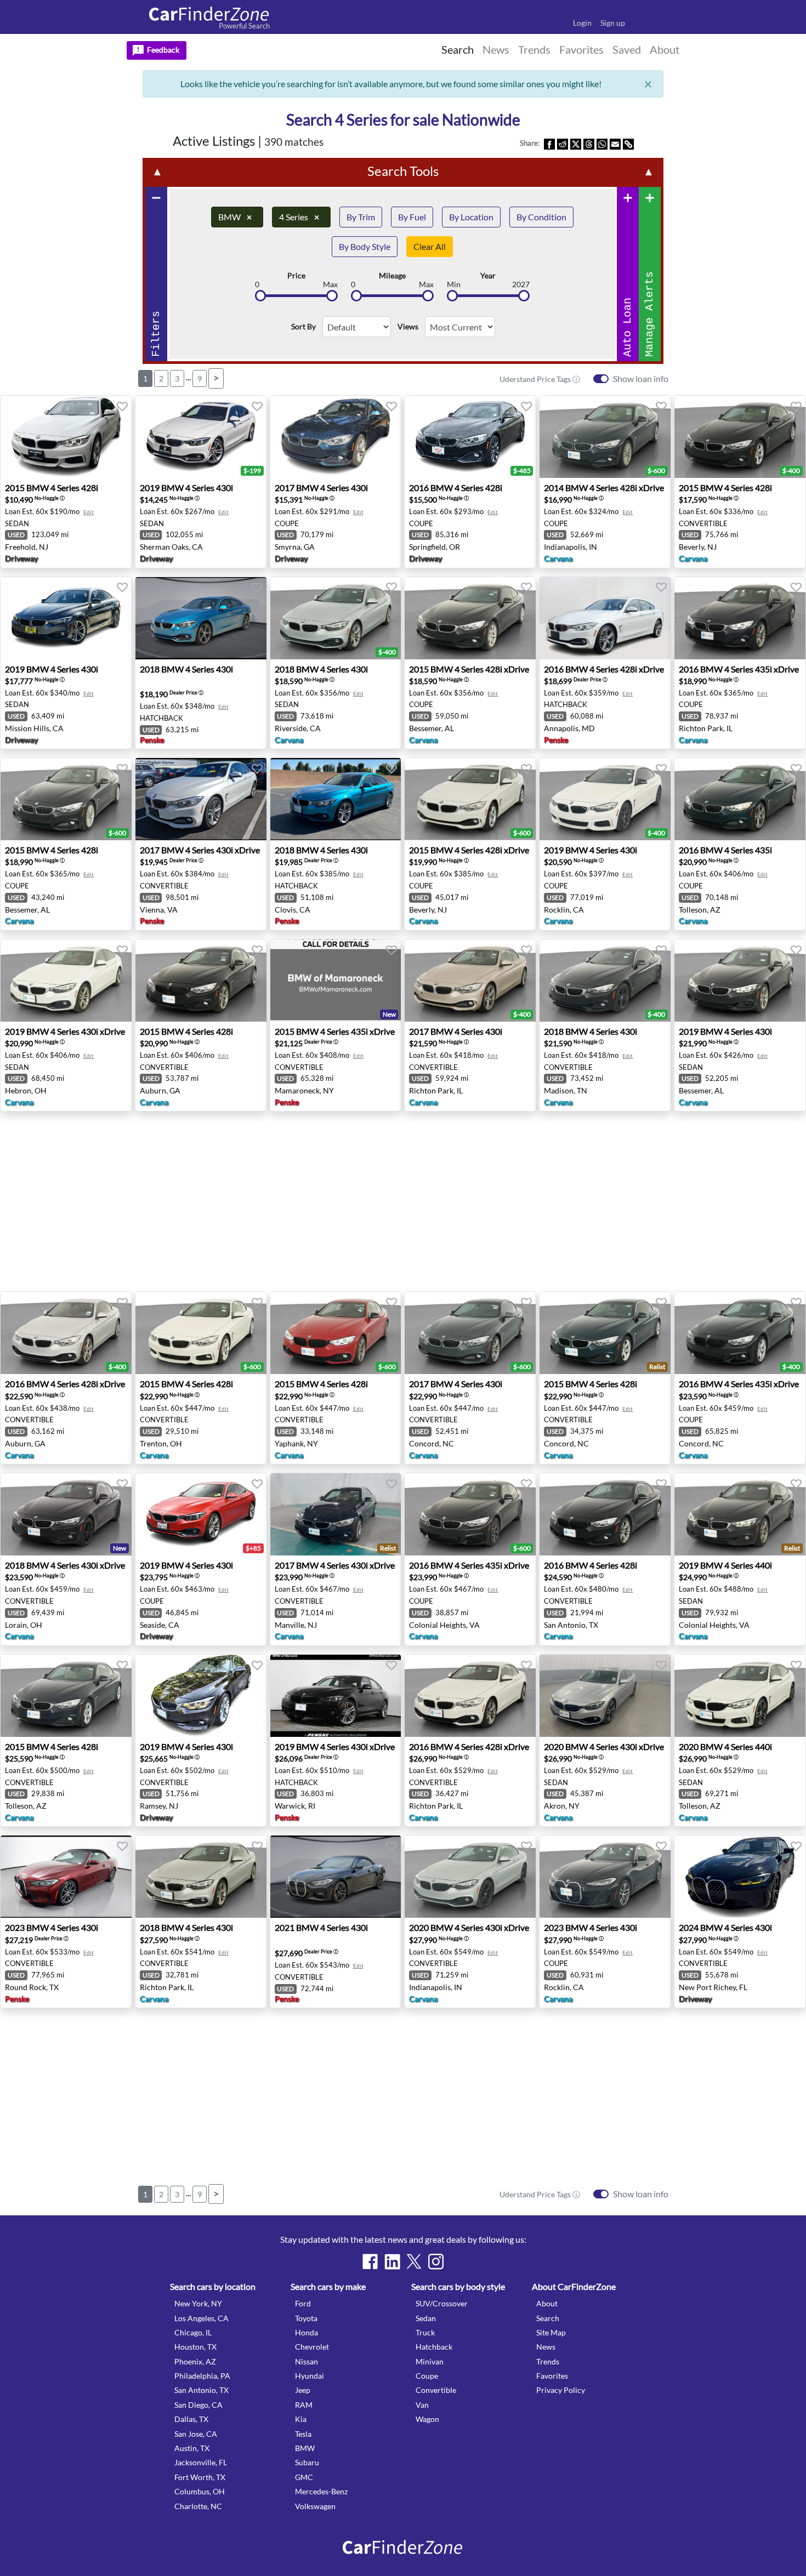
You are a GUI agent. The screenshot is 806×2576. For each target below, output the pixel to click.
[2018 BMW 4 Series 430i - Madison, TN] (605, 981)
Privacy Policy (561, 2390)
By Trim (361, 217)
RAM (304, 2405)
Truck (425, 2332)
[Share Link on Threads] (589, 143)
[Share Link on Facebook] (549, 143)
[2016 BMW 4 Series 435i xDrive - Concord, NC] (740, 1333)
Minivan (430, 2361)
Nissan (306, 2361)
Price (296, 276)
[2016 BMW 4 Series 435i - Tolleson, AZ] (740, 799)
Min (454, 284)
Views (408, 327)
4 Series (299, 217)
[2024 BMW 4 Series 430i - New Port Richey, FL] (740, 1877)
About (547, 2303)
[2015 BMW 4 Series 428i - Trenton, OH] (201, 1333)
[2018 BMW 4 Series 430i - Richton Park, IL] (201, 1877)
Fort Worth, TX (200, 2477)
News (546, 2347)
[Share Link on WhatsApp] (602, 143)
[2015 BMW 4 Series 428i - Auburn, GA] (201, 981)
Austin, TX (192, 2448)
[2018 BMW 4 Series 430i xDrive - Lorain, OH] (66, 1514)
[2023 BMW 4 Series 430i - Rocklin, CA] (605, 1877)
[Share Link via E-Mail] (615, 143)
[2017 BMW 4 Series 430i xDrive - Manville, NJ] (336, 1514)
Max (330, 284)
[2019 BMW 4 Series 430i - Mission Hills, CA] (66, 618)
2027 (521, 284)
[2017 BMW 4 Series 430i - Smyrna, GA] (336, 437)
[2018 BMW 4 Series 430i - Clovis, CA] (336, 799)
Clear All (430, 246)
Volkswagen (315, 2506)
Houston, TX (195, 2347)
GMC (304, 2477)
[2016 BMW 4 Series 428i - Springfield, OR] (470, 437)
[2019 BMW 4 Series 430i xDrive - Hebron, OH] (66, 981)
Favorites (552, 2376)
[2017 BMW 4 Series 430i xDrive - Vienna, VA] (201, 799)
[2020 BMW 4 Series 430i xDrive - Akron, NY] (605, 1696)
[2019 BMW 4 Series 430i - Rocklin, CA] (605, 799)
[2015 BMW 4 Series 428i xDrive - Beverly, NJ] (470, 799)
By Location (471, 217)
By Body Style (365, 246)
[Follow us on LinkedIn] (392, 2261)
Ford (303, 2303)
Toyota (306, 2318)
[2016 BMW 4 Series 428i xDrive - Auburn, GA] (66, 1333)
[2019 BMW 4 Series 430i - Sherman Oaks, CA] (201, 437)
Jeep (303, 2390)
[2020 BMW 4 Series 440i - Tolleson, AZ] (740, 1696)
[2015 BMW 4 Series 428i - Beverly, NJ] (740, 437)
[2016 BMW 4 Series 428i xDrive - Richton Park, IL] (470, 1696)
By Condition (541, 217)
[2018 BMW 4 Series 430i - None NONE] (201, 618)
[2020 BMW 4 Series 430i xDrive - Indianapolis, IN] (470, 1877)
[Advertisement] (59, 312)
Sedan (426, 2318)
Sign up (613, 23)
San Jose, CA (196, 2434)
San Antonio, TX (201, 2390)
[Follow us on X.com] (414, 2261)
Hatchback (434, 2347)
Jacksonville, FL (201, 2462)
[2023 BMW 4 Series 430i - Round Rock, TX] (66, 1877)
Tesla (303, 2434)
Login (582, 23)
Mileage (392, 276)
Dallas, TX (191, 2419)
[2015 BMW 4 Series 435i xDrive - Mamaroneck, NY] (336, 981)
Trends (548, 2361)
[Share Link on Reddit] (563, 143)
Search (548, 2318)
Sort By (303, 327)
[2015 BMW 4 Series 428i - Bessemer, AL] (66, 799)
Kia (301, 2419)
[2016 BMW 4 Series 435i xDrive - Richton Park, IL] (740, 618)
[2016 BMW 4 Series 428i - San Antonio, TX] (605, 1514)
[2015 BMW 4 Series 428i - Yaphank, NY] (336, 1333)
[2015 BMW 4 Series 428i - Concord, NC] (605, 1333)
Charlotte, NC (198, 2506)
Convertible (436, 2390)
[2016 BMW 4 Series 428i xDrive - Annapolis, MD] (605, 618)
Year (488, 276)
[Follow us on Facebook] (370, 2261)
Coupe (427, 2376)
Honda (306, 2332)
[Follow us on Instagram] (436, 2261)
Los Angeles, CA (201, 2318)
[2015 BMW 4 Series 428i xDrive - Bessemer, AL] (470, 618)
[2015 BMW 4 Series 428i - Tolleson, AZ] (66, 1696)
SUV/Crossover (442, 2303)
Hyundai (310, 2376)
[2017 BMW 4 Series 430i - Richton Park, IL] (470, 981)
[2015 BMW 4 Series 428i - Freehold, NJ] (66, 437)
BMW (235, 217)
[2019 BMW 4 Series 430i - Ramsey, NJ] (201, 1696)
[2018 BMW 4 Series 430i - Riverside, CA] (336, 618)
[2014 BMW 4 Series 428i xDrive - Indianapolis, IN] (605, 437)
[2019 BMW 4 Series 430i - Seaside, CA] (201, 1514)
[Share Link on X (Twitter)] (576, 143)
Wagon (427, 2419)
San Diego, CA (198, 2405)
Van (422, 2405)
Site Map (551, 2332)
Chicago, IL (193, 2332)
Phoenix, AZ (195, 2361)
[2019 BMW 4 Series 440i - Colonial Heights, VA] (740, 1514)
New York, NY (198, 2303)
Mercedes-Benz (321, 2491)
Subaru (307, 2462)
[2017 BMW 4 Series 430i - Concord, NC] (470, 1333)
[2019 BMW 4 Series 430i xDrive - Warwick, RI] (336, 1696)
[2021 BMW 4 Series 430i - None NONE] (336, 1877)
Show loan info (641, 378)
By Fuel (412, 217)
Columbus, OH (200, 2491)
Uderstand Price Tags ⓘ (540, 379)
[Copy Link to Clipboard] (628, 143)
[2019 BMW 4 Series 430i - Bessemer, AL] (740, 981)
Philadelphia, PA (202, 2376)
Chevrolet (312, 2347)
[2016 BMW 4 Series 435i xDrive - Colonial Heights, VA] (470, 1514)
